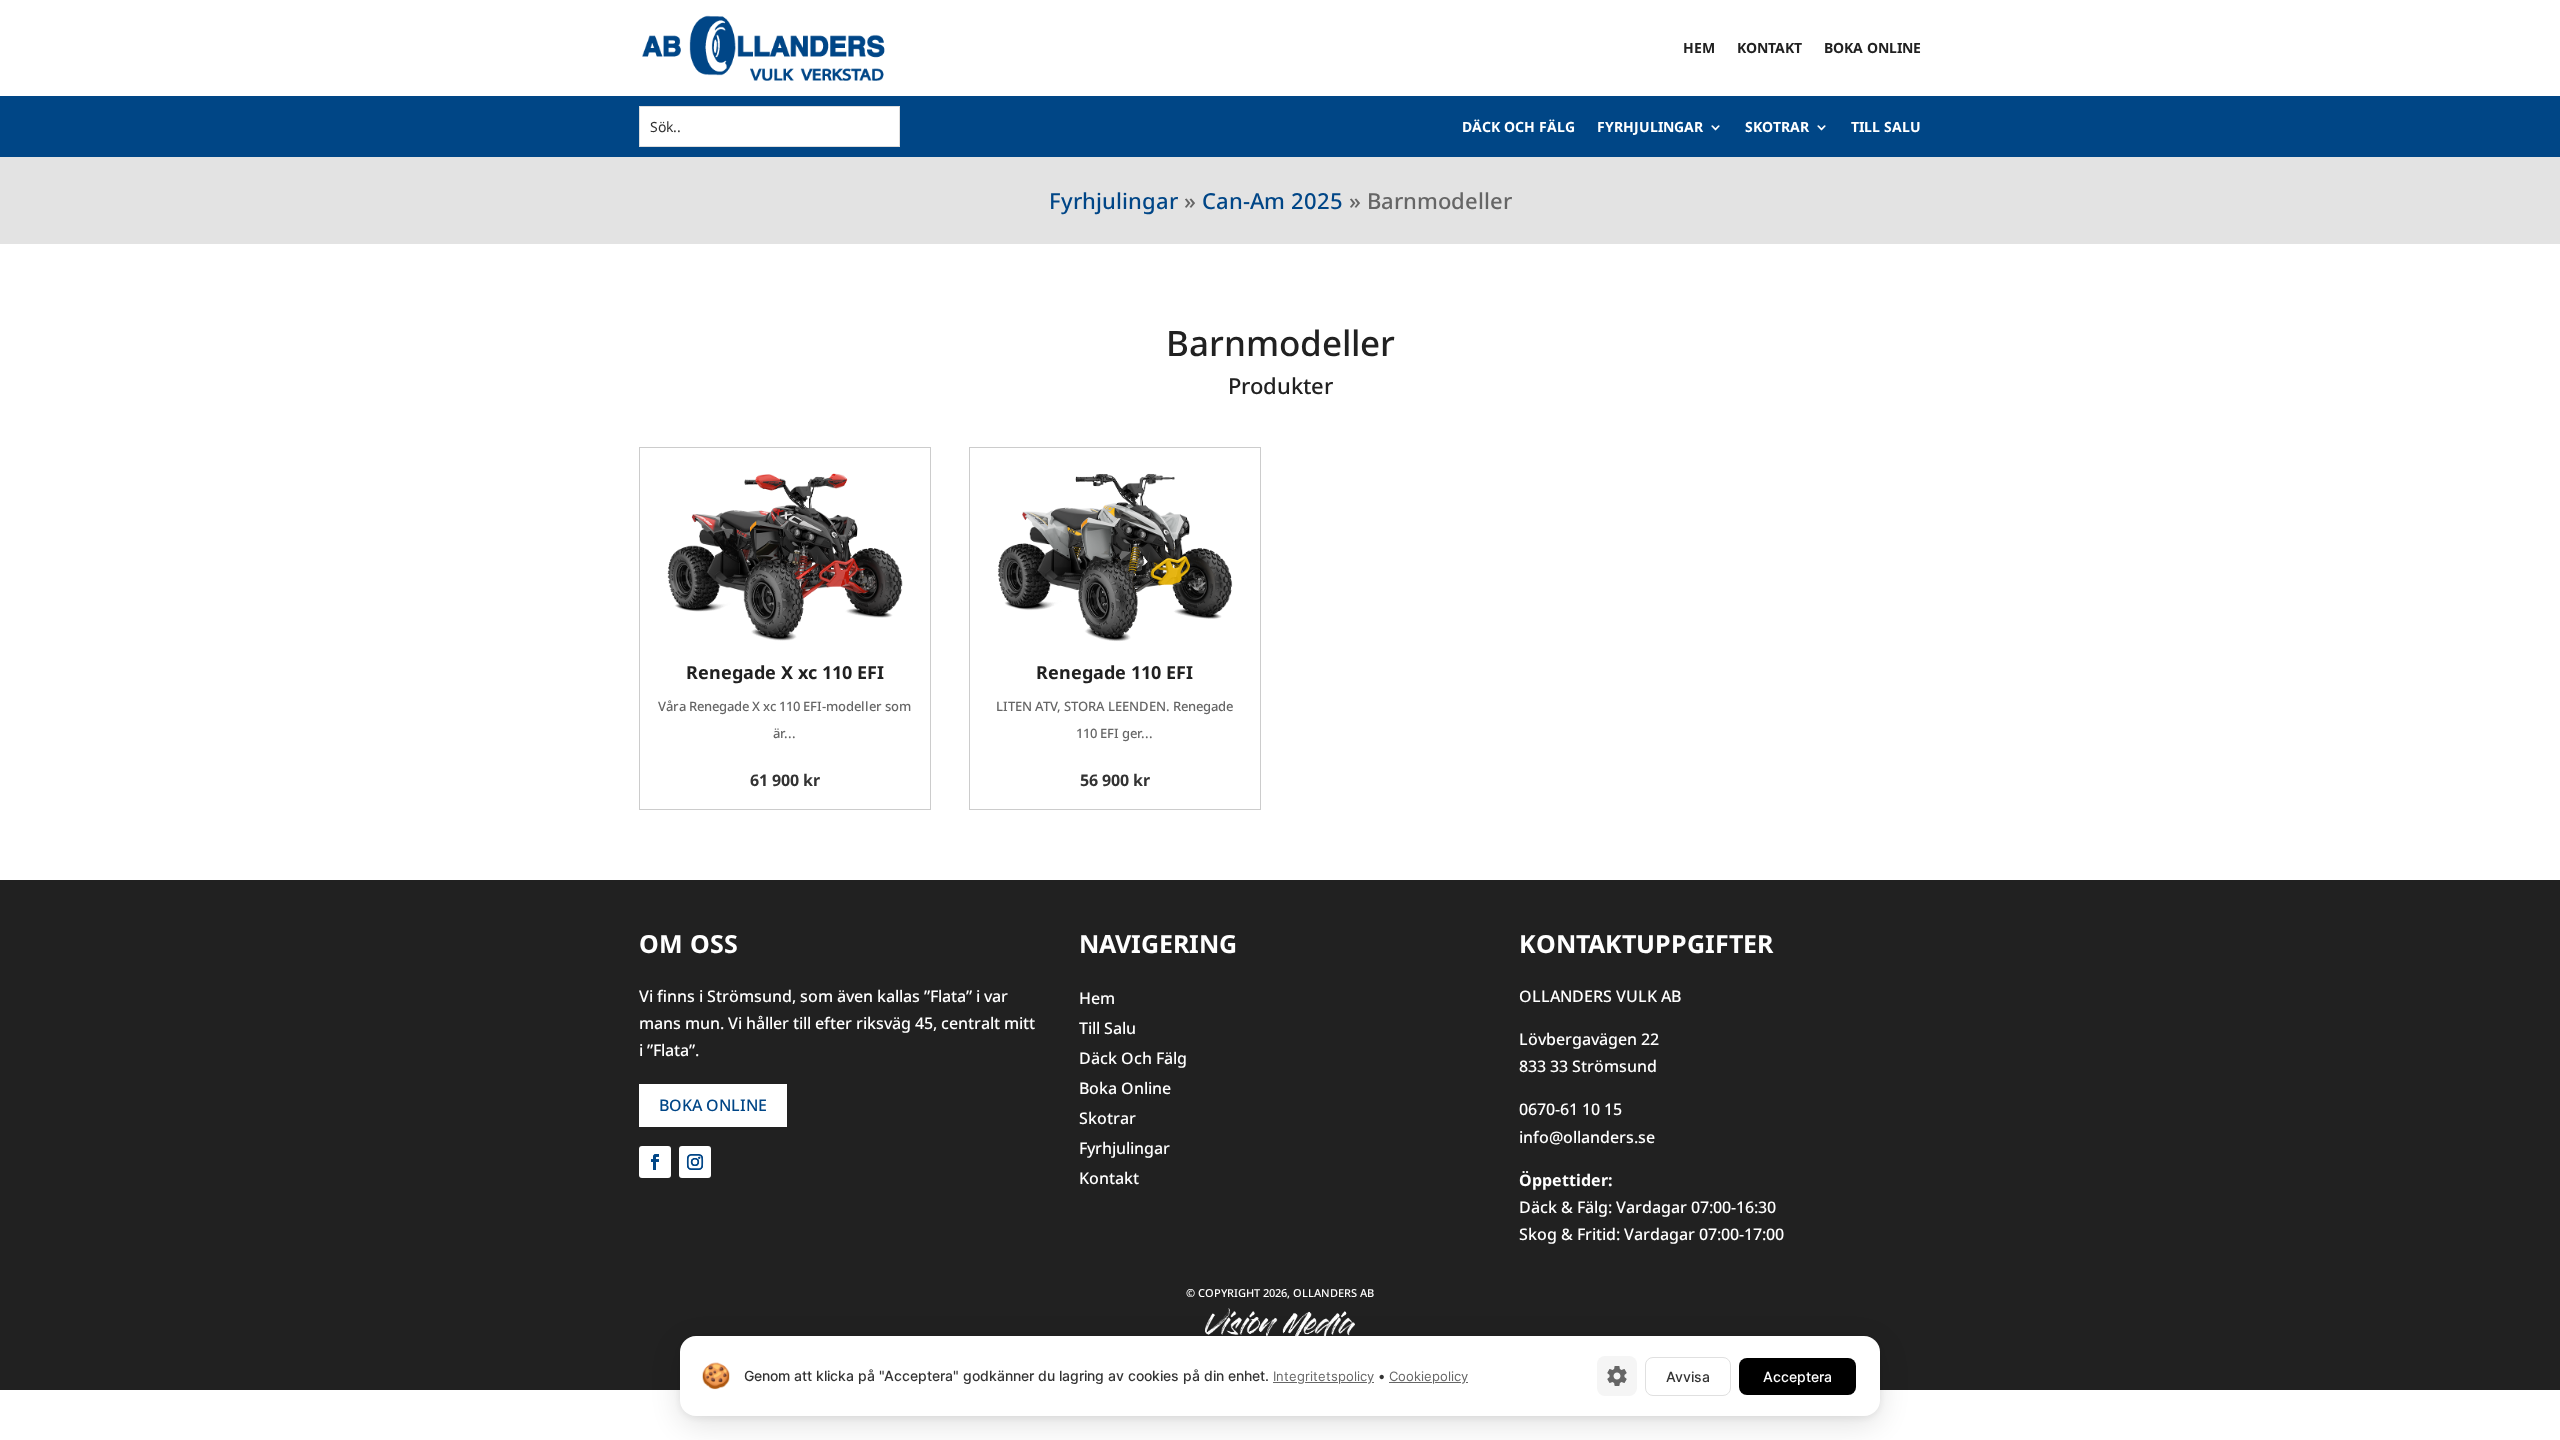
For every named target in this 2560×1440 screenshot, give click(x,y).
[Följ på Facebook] (655, 1162)
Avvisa (1688, 1376)
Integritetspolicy (1323, 1376)
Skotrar (1777, 128)
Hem (1699, 47)
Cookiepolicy (1428, 1376)
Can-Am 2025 (1272, 200)
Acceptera (1797, 1376)
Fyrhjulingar (1650, 128)
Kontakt (1769, 47)
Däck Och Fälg (1518, 128)
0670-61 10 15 (1570, 1109)
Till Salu (1886, 128)
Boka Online (1872, 47)
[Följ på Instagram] (695, 1162)
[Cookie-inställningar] (1617, 1376)
